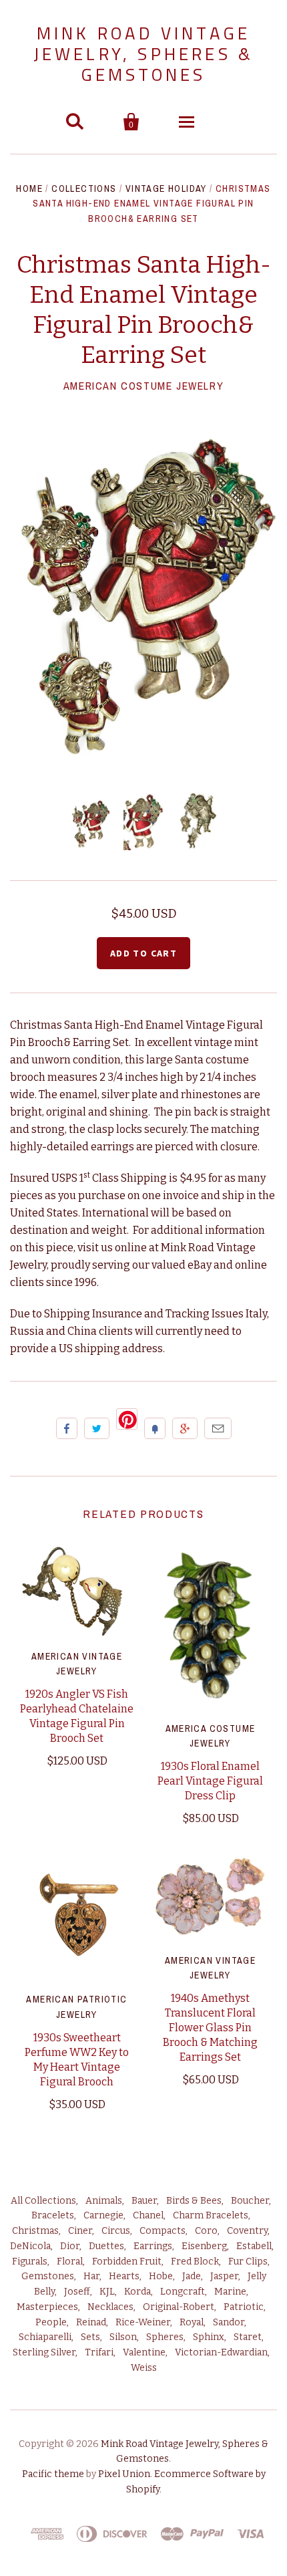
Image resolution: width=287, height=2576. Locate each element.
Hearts (124, 2276)
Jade (192, 2276)
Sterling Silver (44, 2352)
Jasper (224, 2276)
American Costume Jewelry (143, 386)
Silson (123, 2337)
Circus (116, 2231)
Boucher (250, 2201)
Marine (230, 2292)
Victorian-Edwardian (221, 2352)
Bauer (144, 2201)
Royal (192, 2322)
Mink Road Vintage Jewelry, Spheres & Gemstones (144, 54)
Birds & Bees (194, 2201)
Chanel (148, 2215)
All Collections (43, 2201)
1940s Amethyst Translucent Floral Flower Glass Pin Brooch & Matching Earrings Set (210, 2028)
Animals (104, 2201)
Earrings (153, 2246)
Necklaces (110, 2307)
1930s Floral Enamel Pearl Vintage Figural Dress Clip (210, 1781)
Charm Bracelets (211, 2215)
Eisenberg (204, 2246)
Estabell (254, 2246)
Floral (70, 2262)
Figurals (30, 2262)
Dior (70, 2246)
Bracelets (53, 2215)
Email (218, 1428)
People (51, 2322)
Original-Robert (179, 2307)
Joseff (77, 2292)
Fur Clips (248, 2262)
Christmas (35, 2231)
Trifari (99, 2352)
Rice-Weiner (143, 2322)
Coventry (247, 2231)
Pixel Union (124, 2474)
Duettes (106, 2246)
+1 (185, 1428)
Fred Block (195, 2262)
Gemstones (48, 2276)
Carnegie (103, 2215)
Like (67, 1428)
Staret (248, 2337)
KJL (107, 2292)
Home (29, 188)
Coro (206, 2231)
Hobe (161, 2276)
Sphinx (209, 2337)
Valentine (144, 2352)
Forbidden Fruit (127, 2262)
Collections (84, 188)
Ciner (80, 2231)
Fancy (155, 1428)
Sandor (229, 2322)
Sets (90, 2337)
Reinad (91, 2322)
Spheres (165, 2337)
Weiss (144, 2368)
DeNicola (30, 2246)
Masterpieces (47, 2307)
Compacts (163, 2231)
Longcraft (183, 2292)
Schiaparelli (45, 2337)
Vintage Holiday (166, 188)
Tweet (97, 1428)
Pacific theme (53, 2474)
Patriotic (244, 2307)
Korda (137, 2292)
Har (91, 2276)
